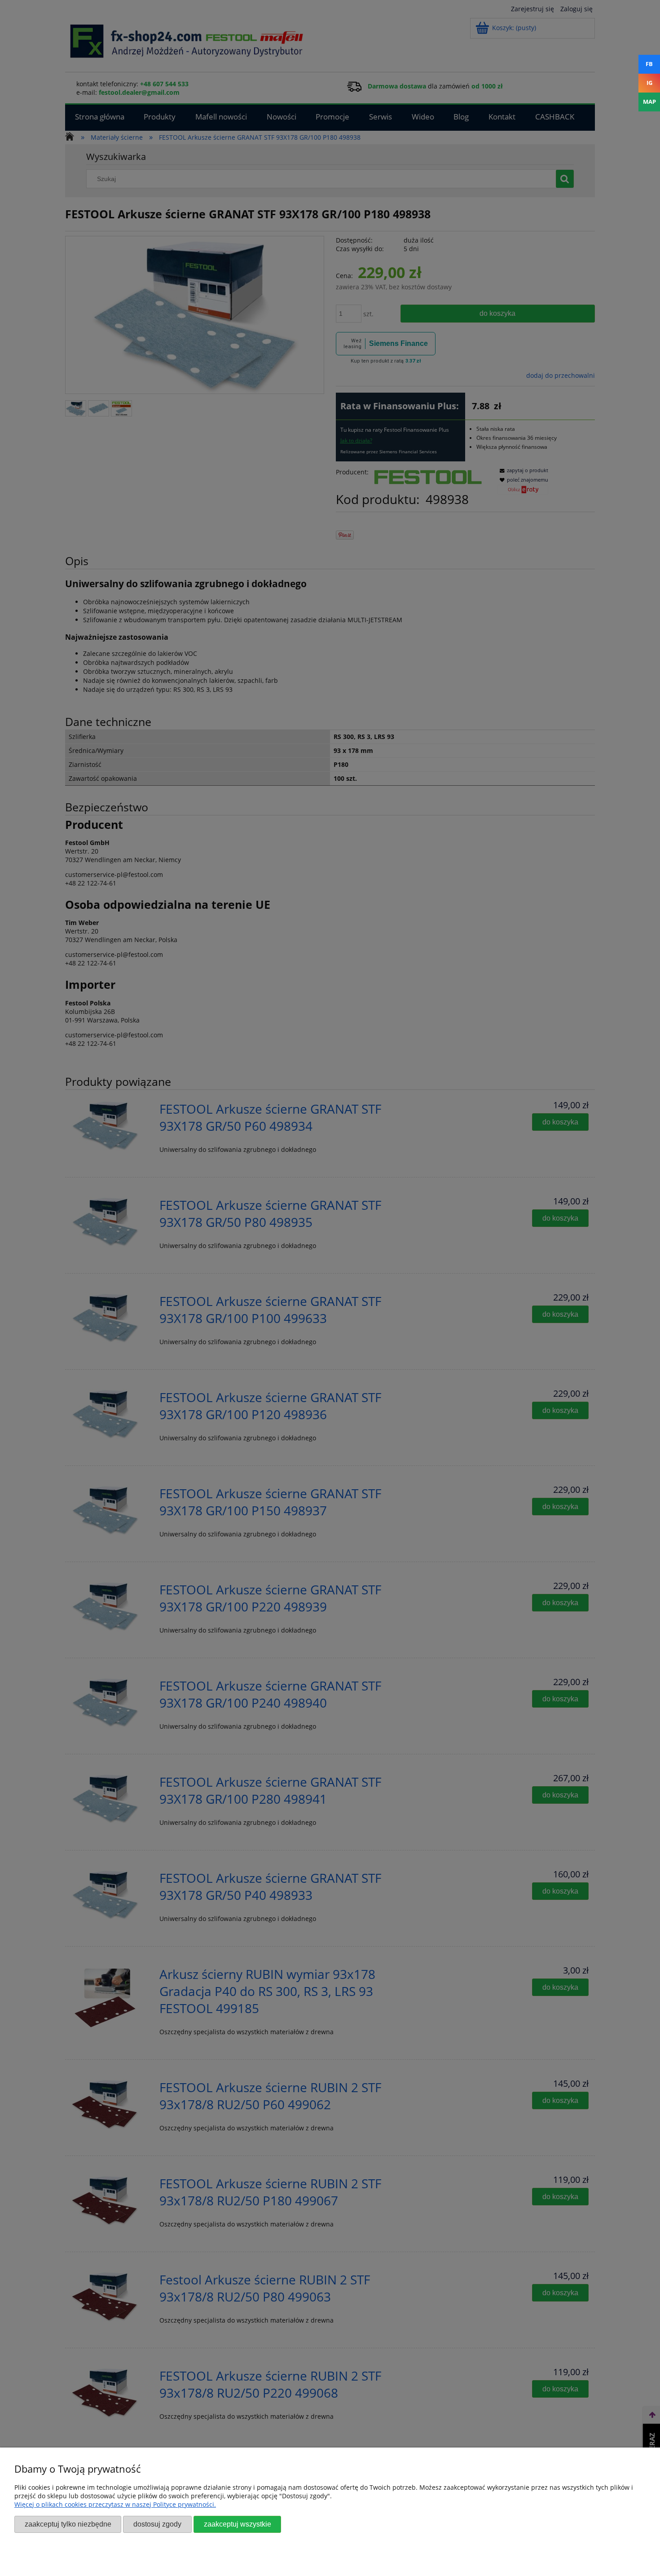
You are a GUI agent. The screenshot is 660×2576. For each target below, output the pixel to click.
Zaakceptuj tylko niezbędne (68, 2524)
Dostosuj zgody (157, 2524)
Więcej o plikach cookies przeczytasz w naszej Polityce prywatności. (115, 2504)
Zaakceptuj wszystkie (238, 2524)
